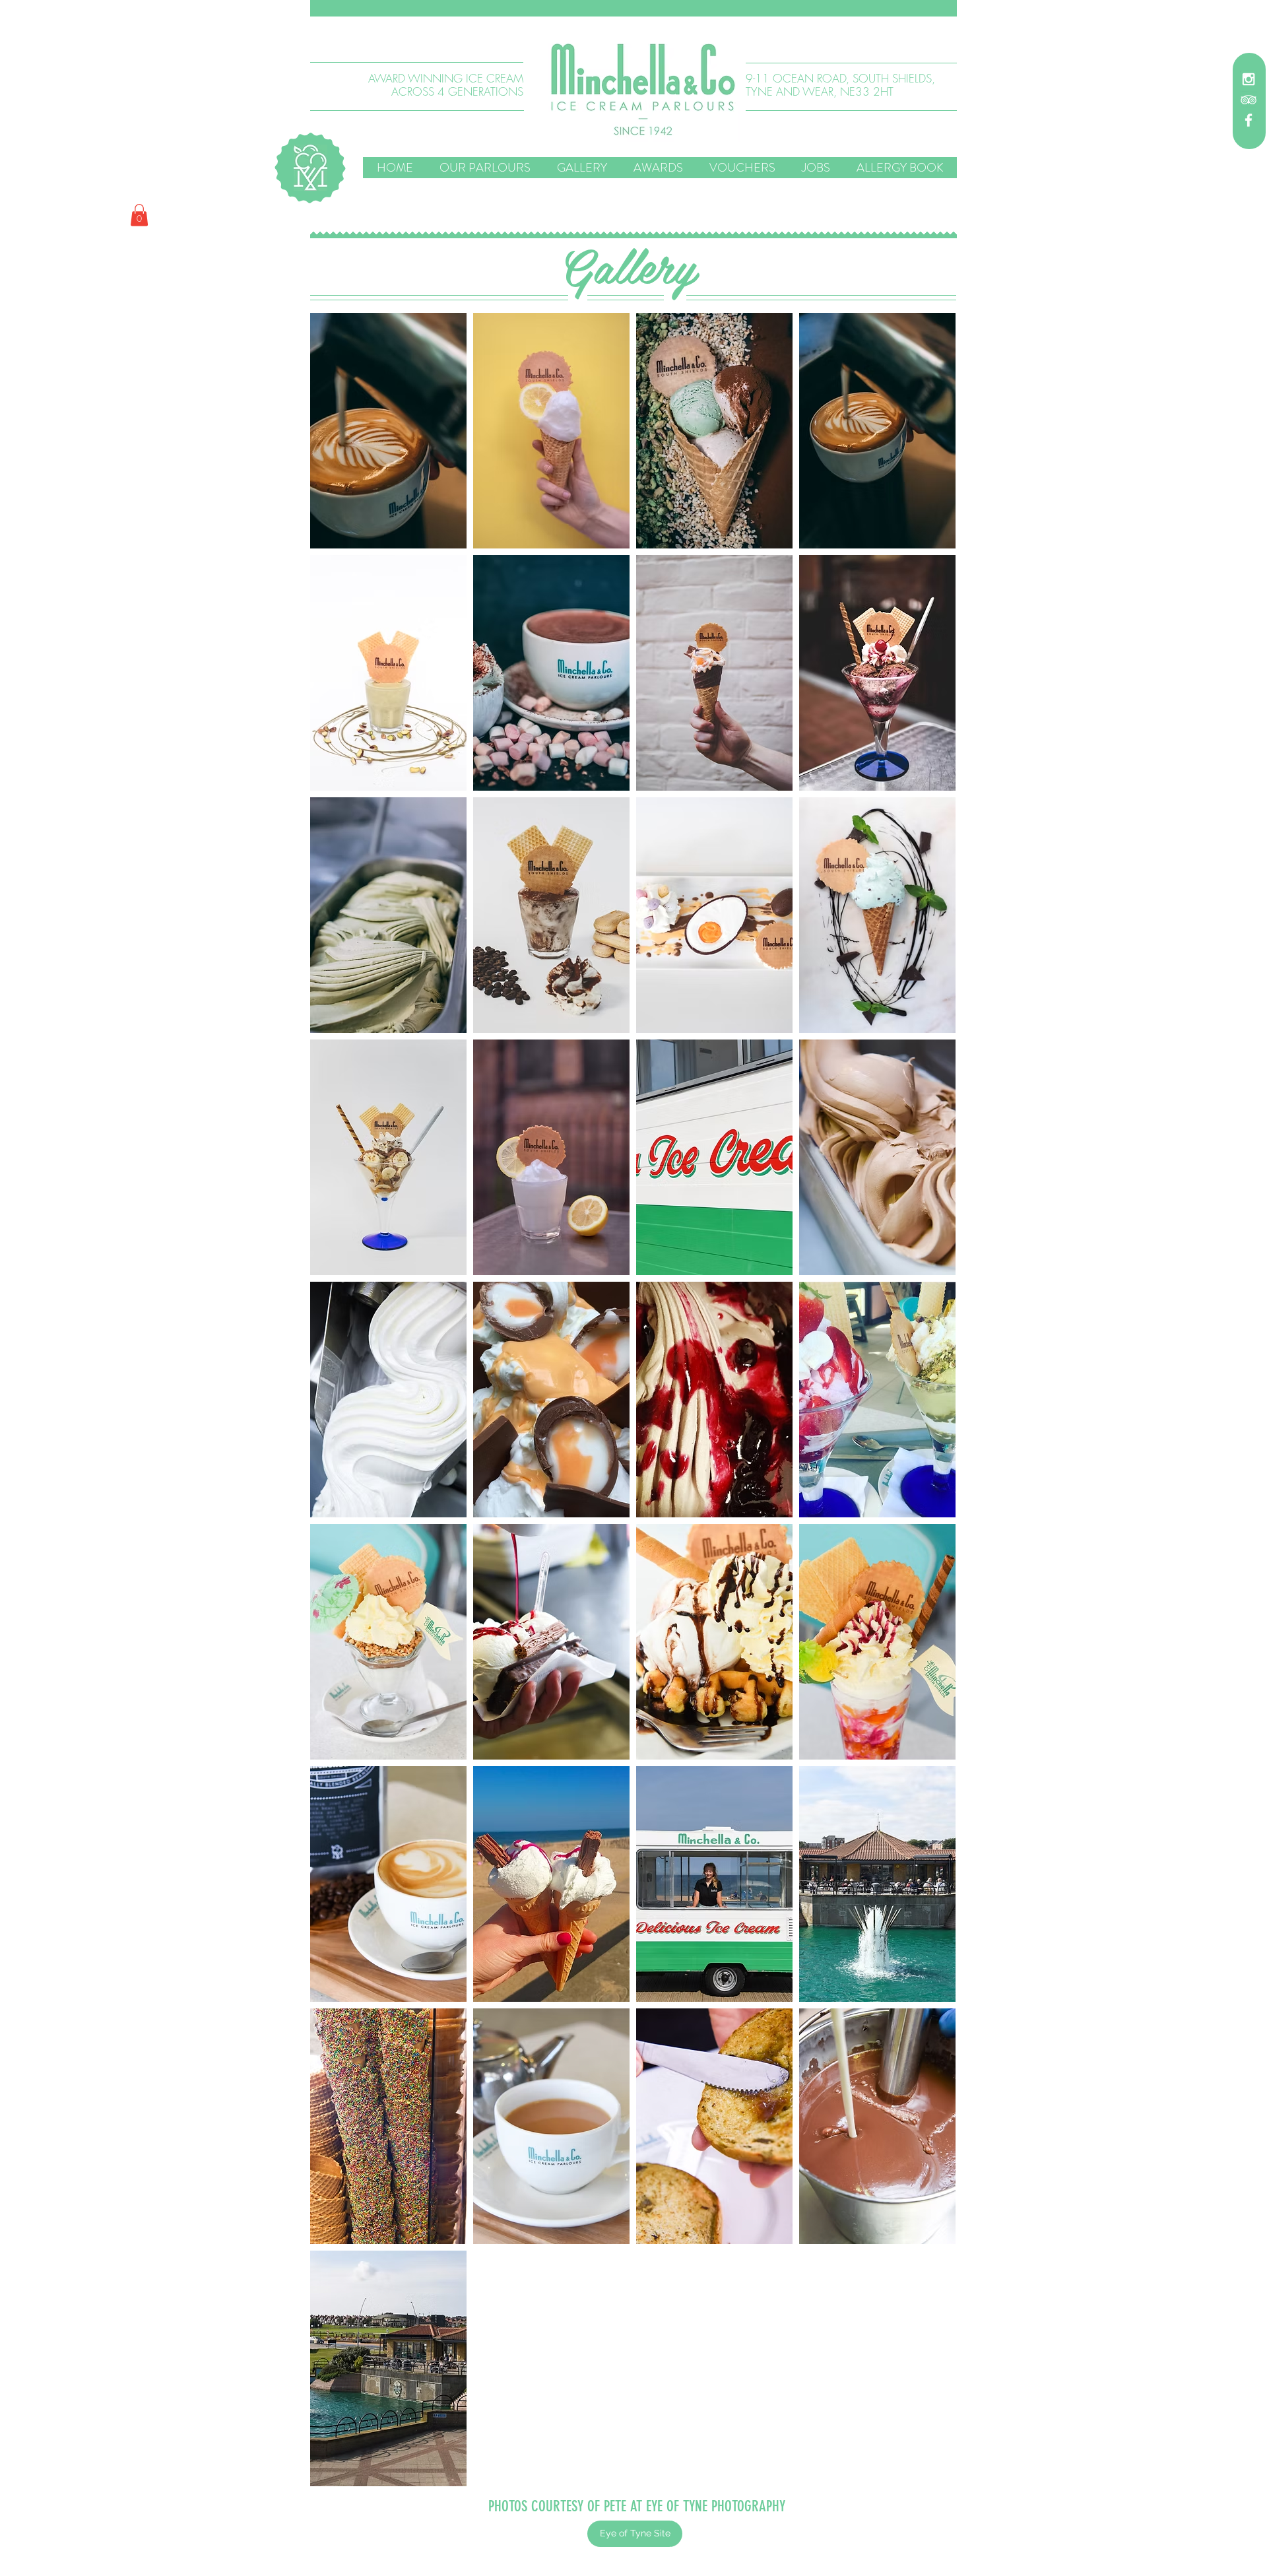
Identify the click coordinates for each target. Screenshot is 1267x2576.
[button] (633, 8)
